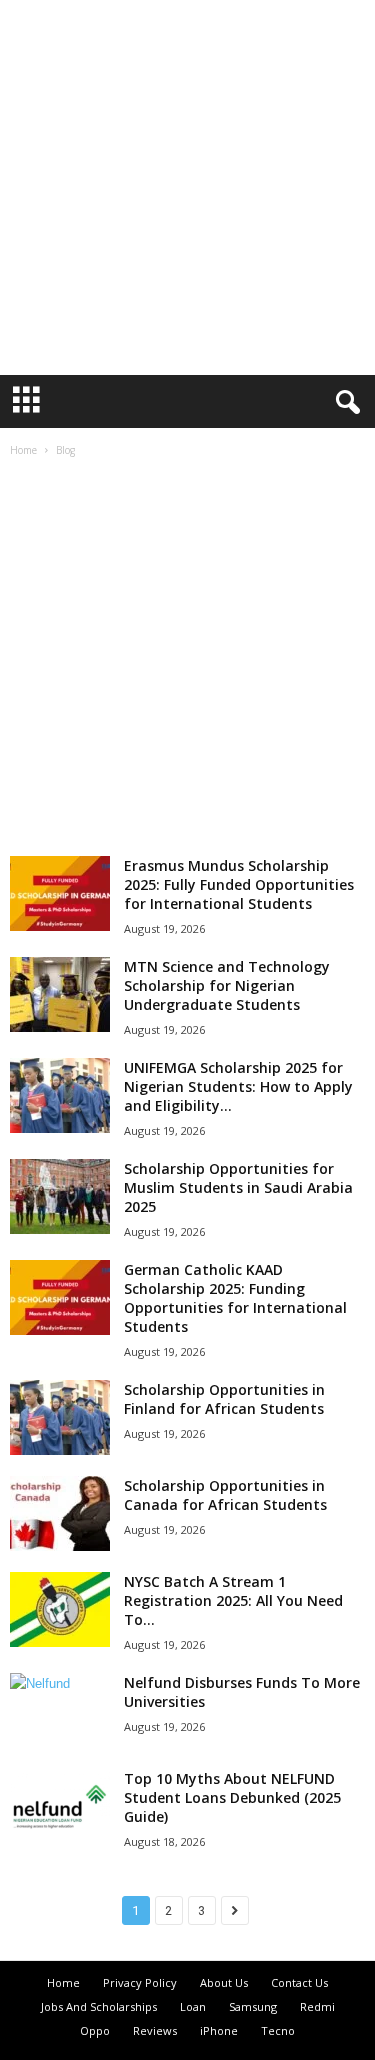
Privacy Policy (140, 1982)
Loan (193, 2006)
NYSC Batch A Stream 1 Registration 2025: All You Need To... (233, 1600)
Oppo (95, 2030)
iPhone (219, 2030)
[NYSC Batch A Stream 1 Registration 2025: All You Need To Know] (60, 1609)
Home (23, 450)
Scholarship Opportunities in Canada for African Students (225, 1495)
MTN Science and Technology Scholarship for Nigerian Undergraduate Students (227, 985)
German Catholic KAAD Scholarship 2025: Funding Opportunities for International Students (235, 1298)
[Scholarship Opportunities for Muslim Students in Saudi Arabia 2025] (60, 1196)
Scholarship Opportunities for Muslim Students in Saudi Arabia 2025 (238, 1187)
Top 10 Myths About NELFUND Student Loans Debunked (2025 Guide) (232, 1797)
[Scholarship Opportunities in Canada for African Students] (60, 1513)
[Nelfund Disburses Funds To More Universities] (60, 1683)
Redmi (317, 2006)
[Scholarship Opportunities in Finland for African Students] (60, 1417)
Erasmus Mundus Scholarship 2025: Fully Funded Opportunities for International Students (239, 884)
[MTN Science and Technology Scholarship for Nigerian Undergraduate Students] (60, 994)
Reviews (155, 2030)
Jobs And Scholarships (99, 2006)
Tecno (278, 2030)
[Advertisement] (187, 187)
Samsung (253, 2006)
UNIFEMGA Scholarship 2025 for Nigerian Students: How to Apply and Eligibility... (238, 1086)
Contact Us (299, 1982)
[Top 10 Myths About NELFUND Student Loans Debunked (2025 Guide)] (60, 1806)
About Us (224, 1982)
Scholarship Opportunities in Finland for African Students (224, 1399)
